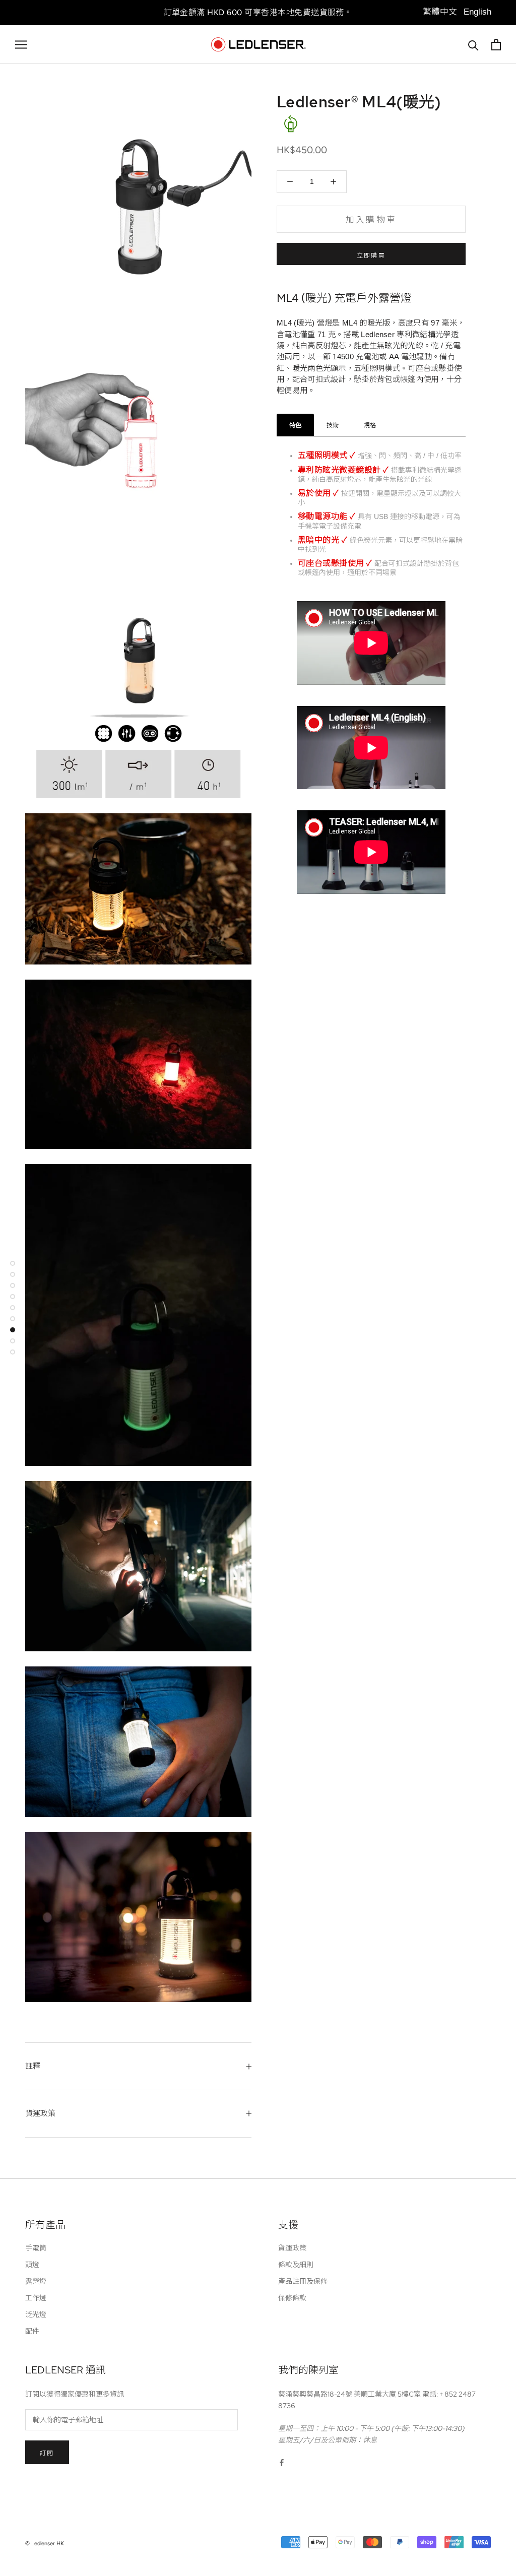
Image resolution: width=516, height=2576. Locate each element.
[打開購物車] (496, 45)
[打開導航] (21, 45)
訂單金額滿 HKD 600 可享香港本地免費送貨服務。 (258, 12)
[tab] (295, 425)
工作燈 (36, 2298)
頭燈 (32, 2265)
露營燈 (36, 2281)
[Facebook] (282, 2462)
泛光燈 (36, 2314)
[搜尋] (473, 45)
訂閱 (47, 2453)
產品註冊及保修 (303, 2281)
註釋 (33, 2066)
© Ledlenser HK (45, 2543)
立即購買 (371, 255)
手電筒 (36, 2248)
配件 (32, 2331)
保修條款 (292, 2298)
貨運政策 (40, 2113)
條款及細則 (296, 2265)
